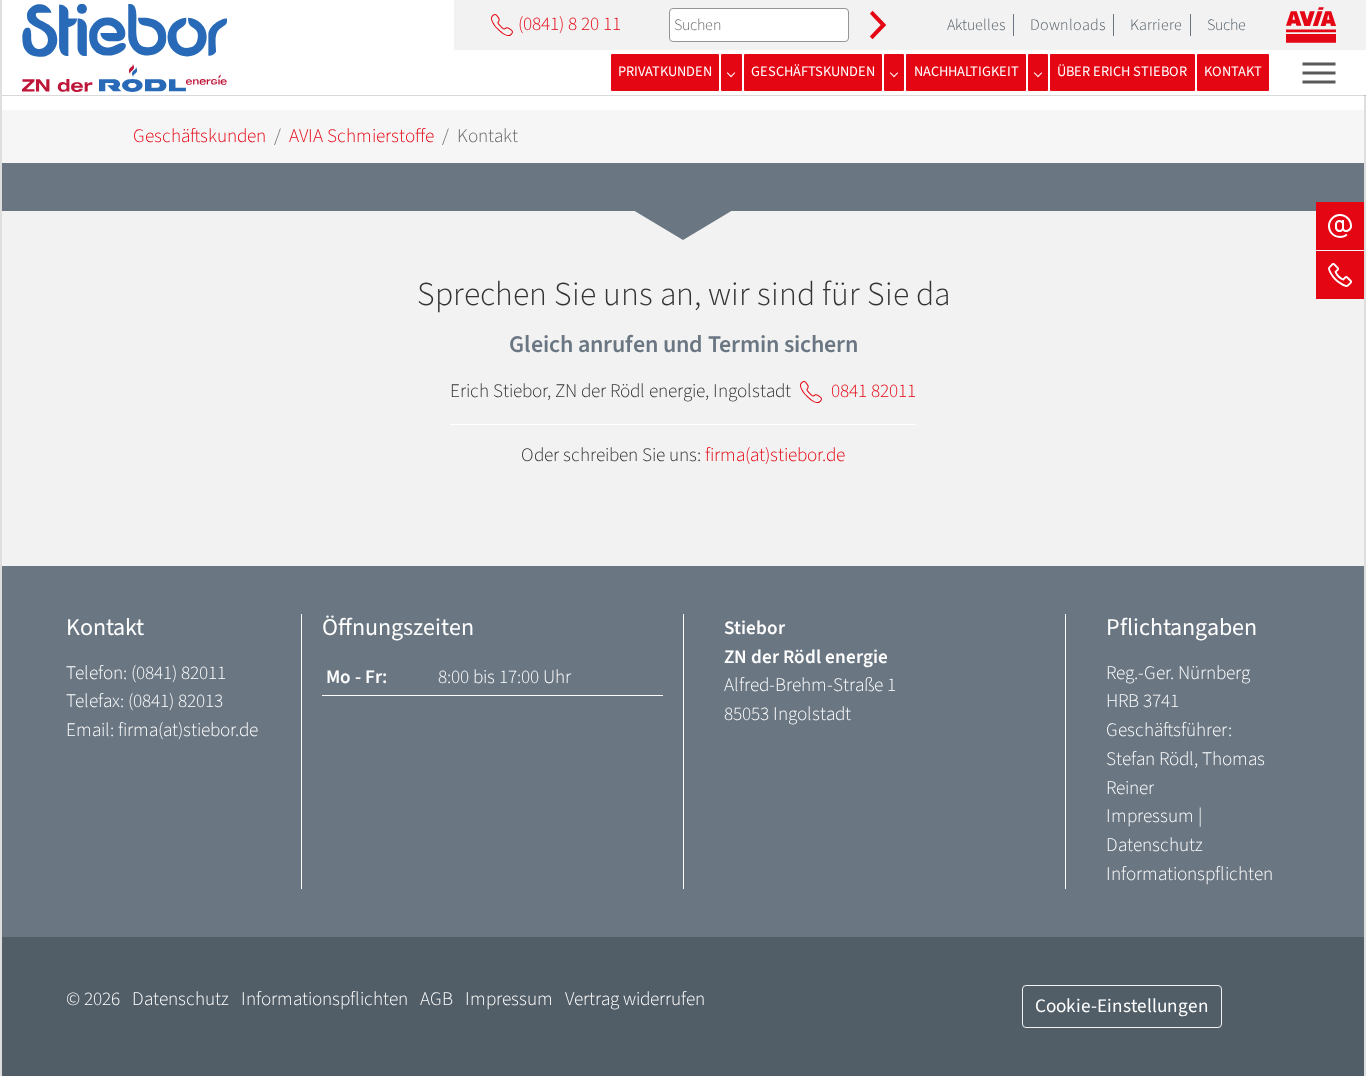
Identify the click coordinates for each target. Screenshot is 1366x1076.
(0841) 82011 (178, 673)
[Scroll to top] (1317, 1027)
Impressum (1150, 816)
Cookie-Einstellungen (1122, 1006)
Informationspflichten (1189, 874)
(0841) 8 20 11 (569, 24)
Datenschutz (1154, 845)
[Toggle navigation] (1319, 72)
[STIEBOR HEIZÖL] (124, 47)
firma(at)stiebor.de (775, 455)
